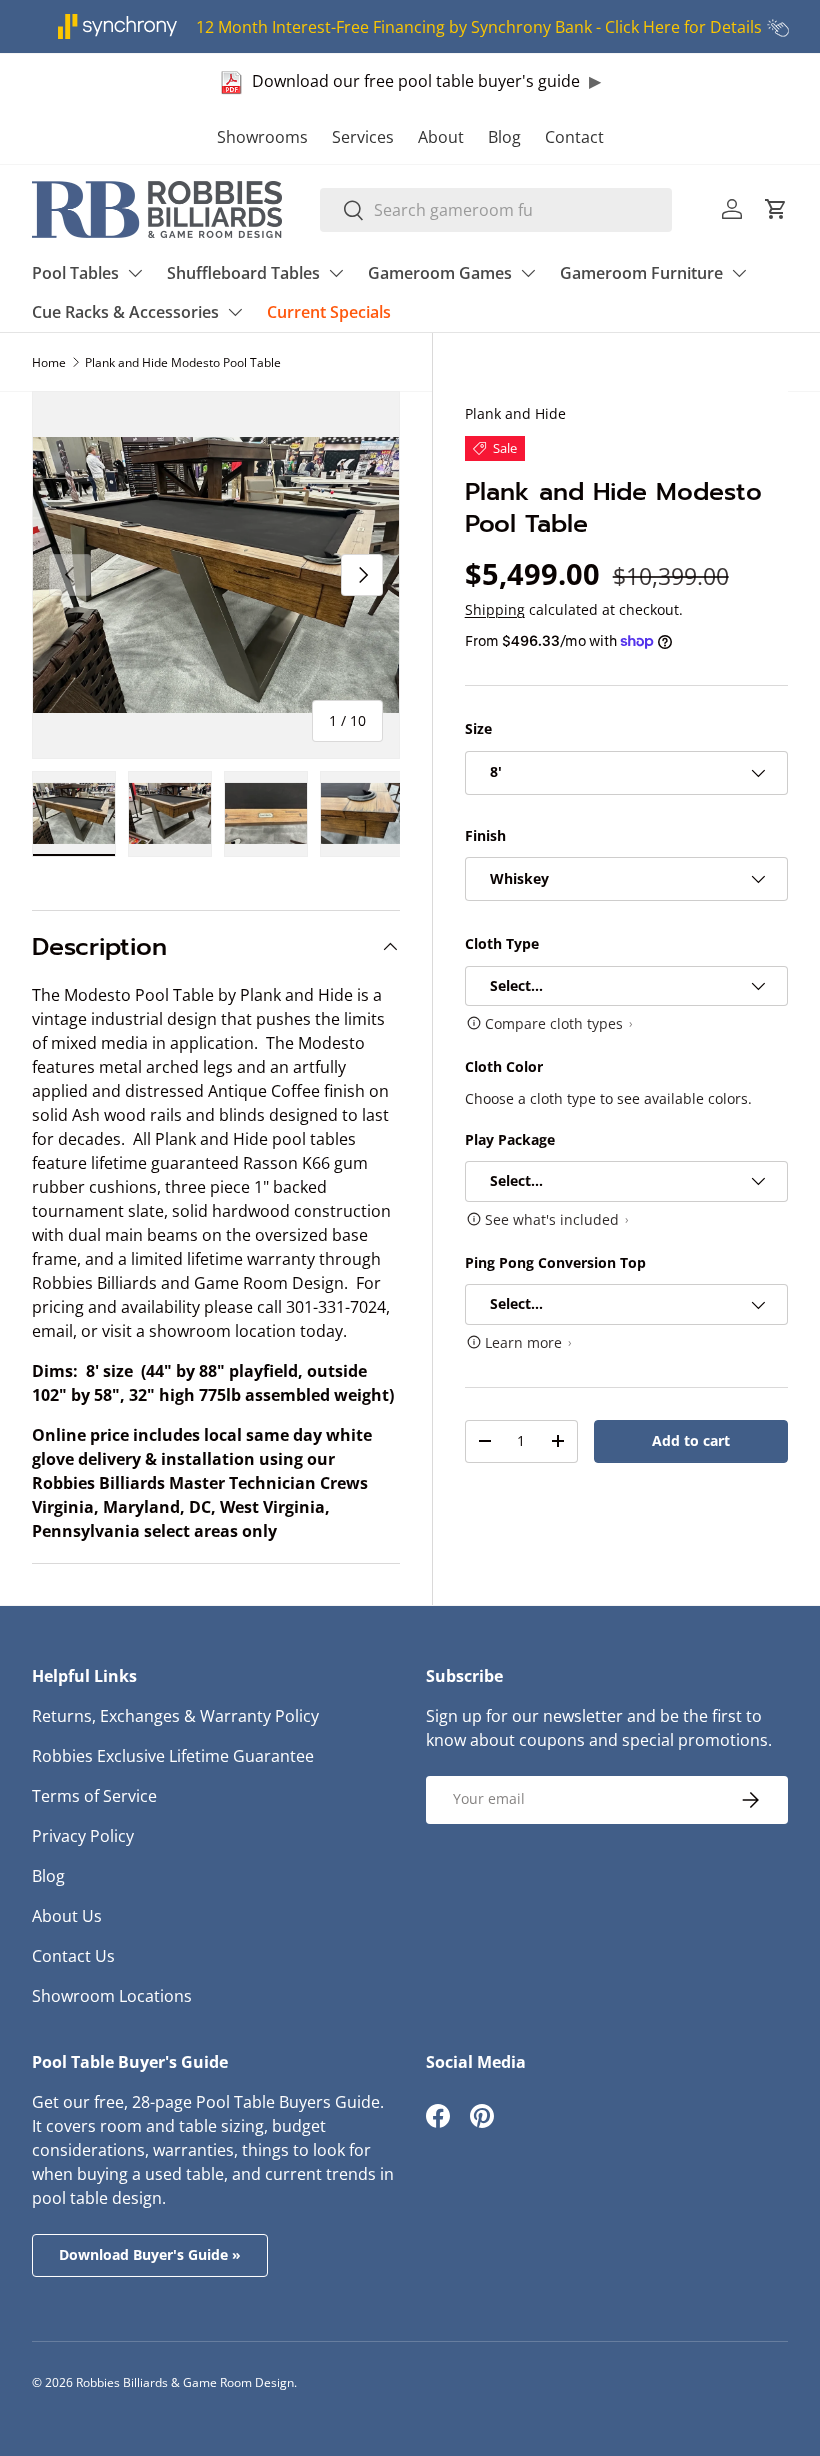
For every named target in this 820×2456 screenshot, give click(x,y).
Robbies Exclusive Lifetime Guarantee (173, 1756)
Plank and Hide (515, 413)
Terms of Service (94, 1796)
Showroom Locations (112, 1996)
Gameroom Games (440, 273)
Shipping (495, 609)
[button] (776, 209)
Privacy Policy (83, 1836)
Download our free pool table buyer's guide (416, 81)
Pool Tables (75, 273)
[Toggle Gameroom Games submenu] (528, 273)
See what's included (552, 1219)
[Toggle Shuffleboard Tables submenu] (336, 273)
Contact (574, 137)
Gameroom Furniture (641, 273)
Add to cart (691, 1440)
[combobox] (496, 210)
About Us (67, 1916)
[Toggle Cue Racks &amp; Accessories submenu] (235, 312)
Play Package (510, 1139)
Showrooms (262, 137)
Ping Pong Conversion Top (555, 1262)
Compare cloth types (554, 1023)
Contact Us (73, 1956)
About (441, 137)
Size (478, 728)
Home (49, 362)
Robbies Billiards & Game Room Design (185, 2382)
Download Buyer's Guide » (150, 2254)
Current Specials (329, 312)
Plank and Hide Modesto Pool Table (183, 362)
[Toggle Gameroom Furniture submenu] (739, 273)
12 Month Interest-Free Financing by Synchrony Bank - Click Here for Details (479, 27)
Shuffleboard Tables (243, 273)
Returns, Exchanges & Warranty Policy (175, 1716)
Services (363, 137)
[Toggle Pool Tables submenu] (135, 273)
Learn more (523, 1342)
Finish (485, 835)
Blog (504, 137)
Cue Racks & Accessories (125, 312)
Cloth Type (502, 943)
